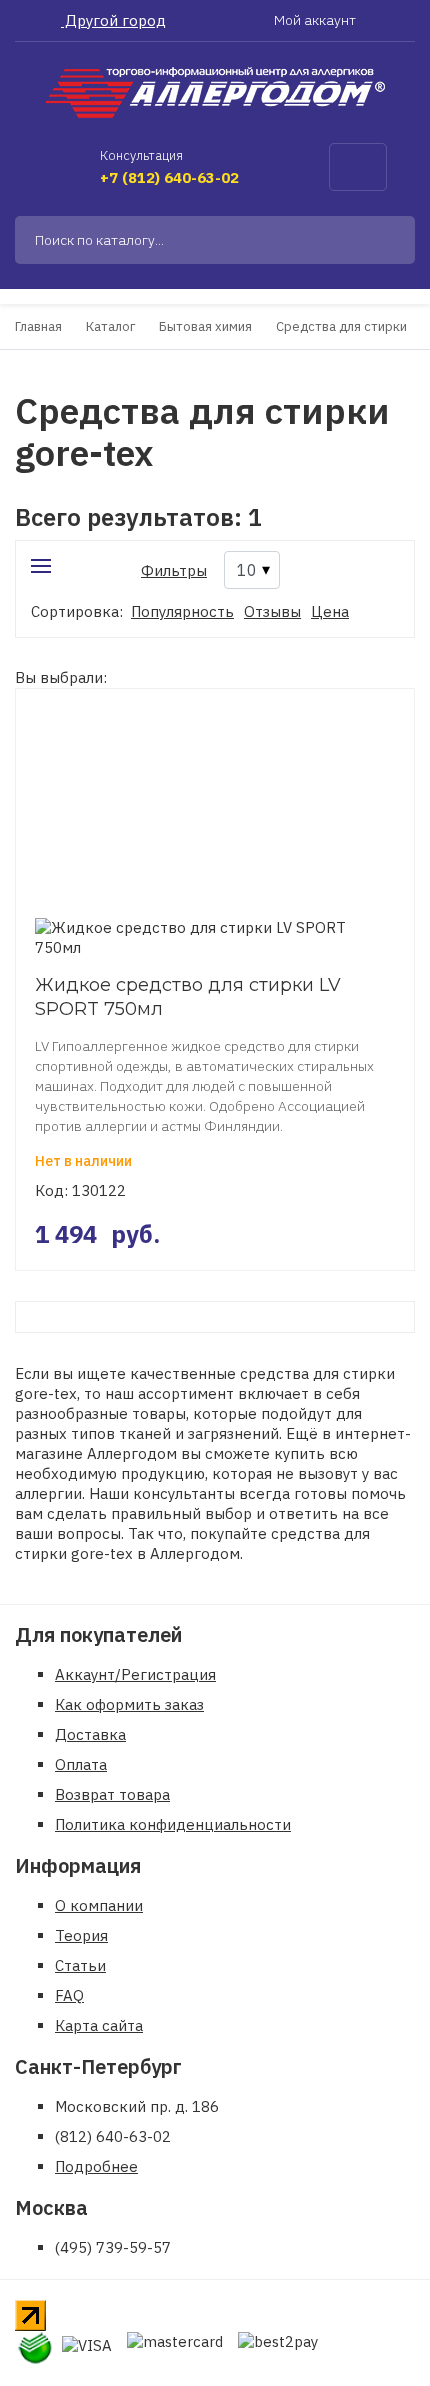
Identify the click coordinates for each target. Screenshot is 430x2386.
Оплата (81, 1764)
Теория (81, 1935)
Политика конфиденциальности (173, 1824)
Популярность (182, 611)
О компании (99, 1905)
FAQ (69, 1995)
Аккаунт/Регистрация (135, 1674)
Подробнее (96, 2166)
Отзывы (272, 611)
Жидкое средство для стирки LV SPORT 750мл (188, 997)
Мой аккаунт (316, 20)
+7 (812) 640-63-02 (169, 177)
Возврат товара (112, 1794)
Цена (330, 611)
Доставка (90, 1734)
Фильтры (174, 570)
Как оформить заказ (129, 1704)
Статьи (80, 1965)
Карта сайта (99, 2025)
